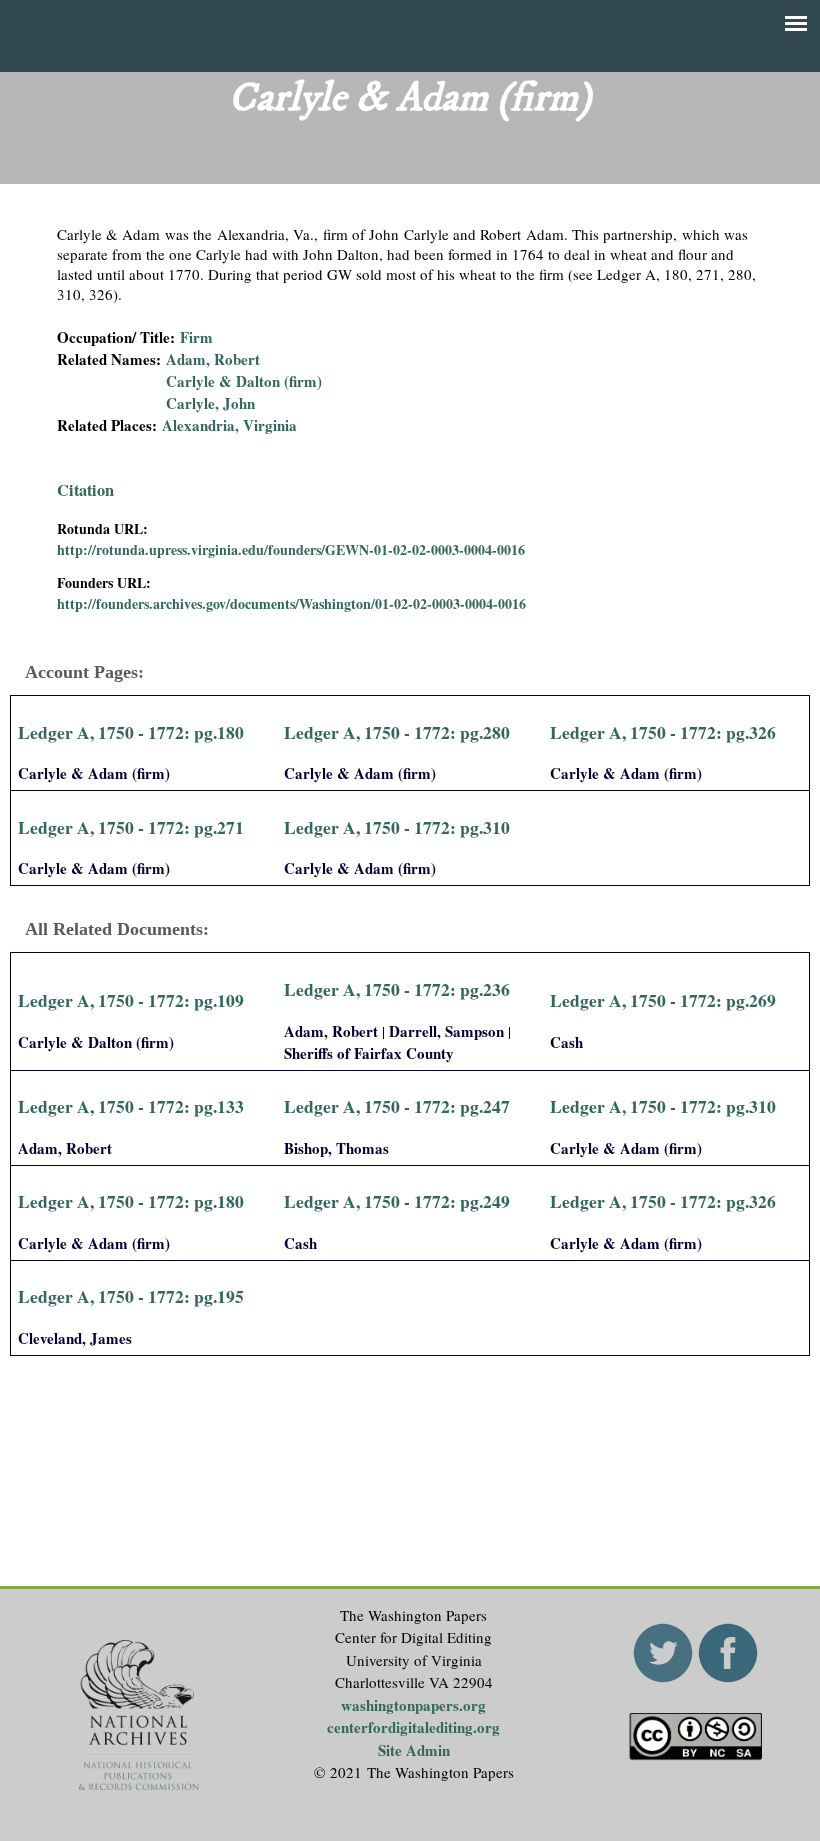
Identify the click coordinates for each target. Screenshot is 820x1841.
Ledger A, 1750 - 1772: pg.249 (397, 1201)
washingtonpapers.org (413, 1705)
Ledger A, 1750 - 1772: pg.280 (397, 732)
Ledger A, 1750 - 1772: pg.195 (131, 1296)
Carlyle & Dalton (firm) (244, 381)
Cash (566, 1042)
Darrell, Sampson (446, 1031)
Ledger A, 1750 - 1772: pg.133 (131, 1106)
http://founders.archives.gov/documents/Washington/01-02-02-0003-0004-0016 (291, 603)
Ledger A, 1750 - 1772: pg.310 (397, 827)
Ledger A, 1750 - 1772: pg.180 (131, 732)
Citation (85, 490)
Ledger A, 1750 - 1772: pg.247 (397, 1106)
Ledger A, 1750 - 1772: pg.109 (131, 1000)
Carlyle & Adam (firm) (94, 773)
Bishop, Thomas (336, 1148)
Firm (196, 337)
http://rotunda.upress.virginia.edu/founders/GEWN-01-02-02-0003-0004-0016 (291, 549)
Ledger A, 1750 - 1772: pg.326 (663, 732)
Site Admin (414, 1750)
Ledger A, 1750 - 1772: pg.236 (397, 989)
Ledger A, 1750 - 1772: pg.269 (663, 1000)
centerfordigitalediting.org (413, 1727)
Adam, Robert (213, 359)
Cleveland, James (75, 1338)
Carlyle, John (210, 403)
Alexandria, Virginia (229, 425)
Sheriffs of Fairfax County (369, 1053)
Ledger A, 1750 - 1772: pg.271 (131, 827)
